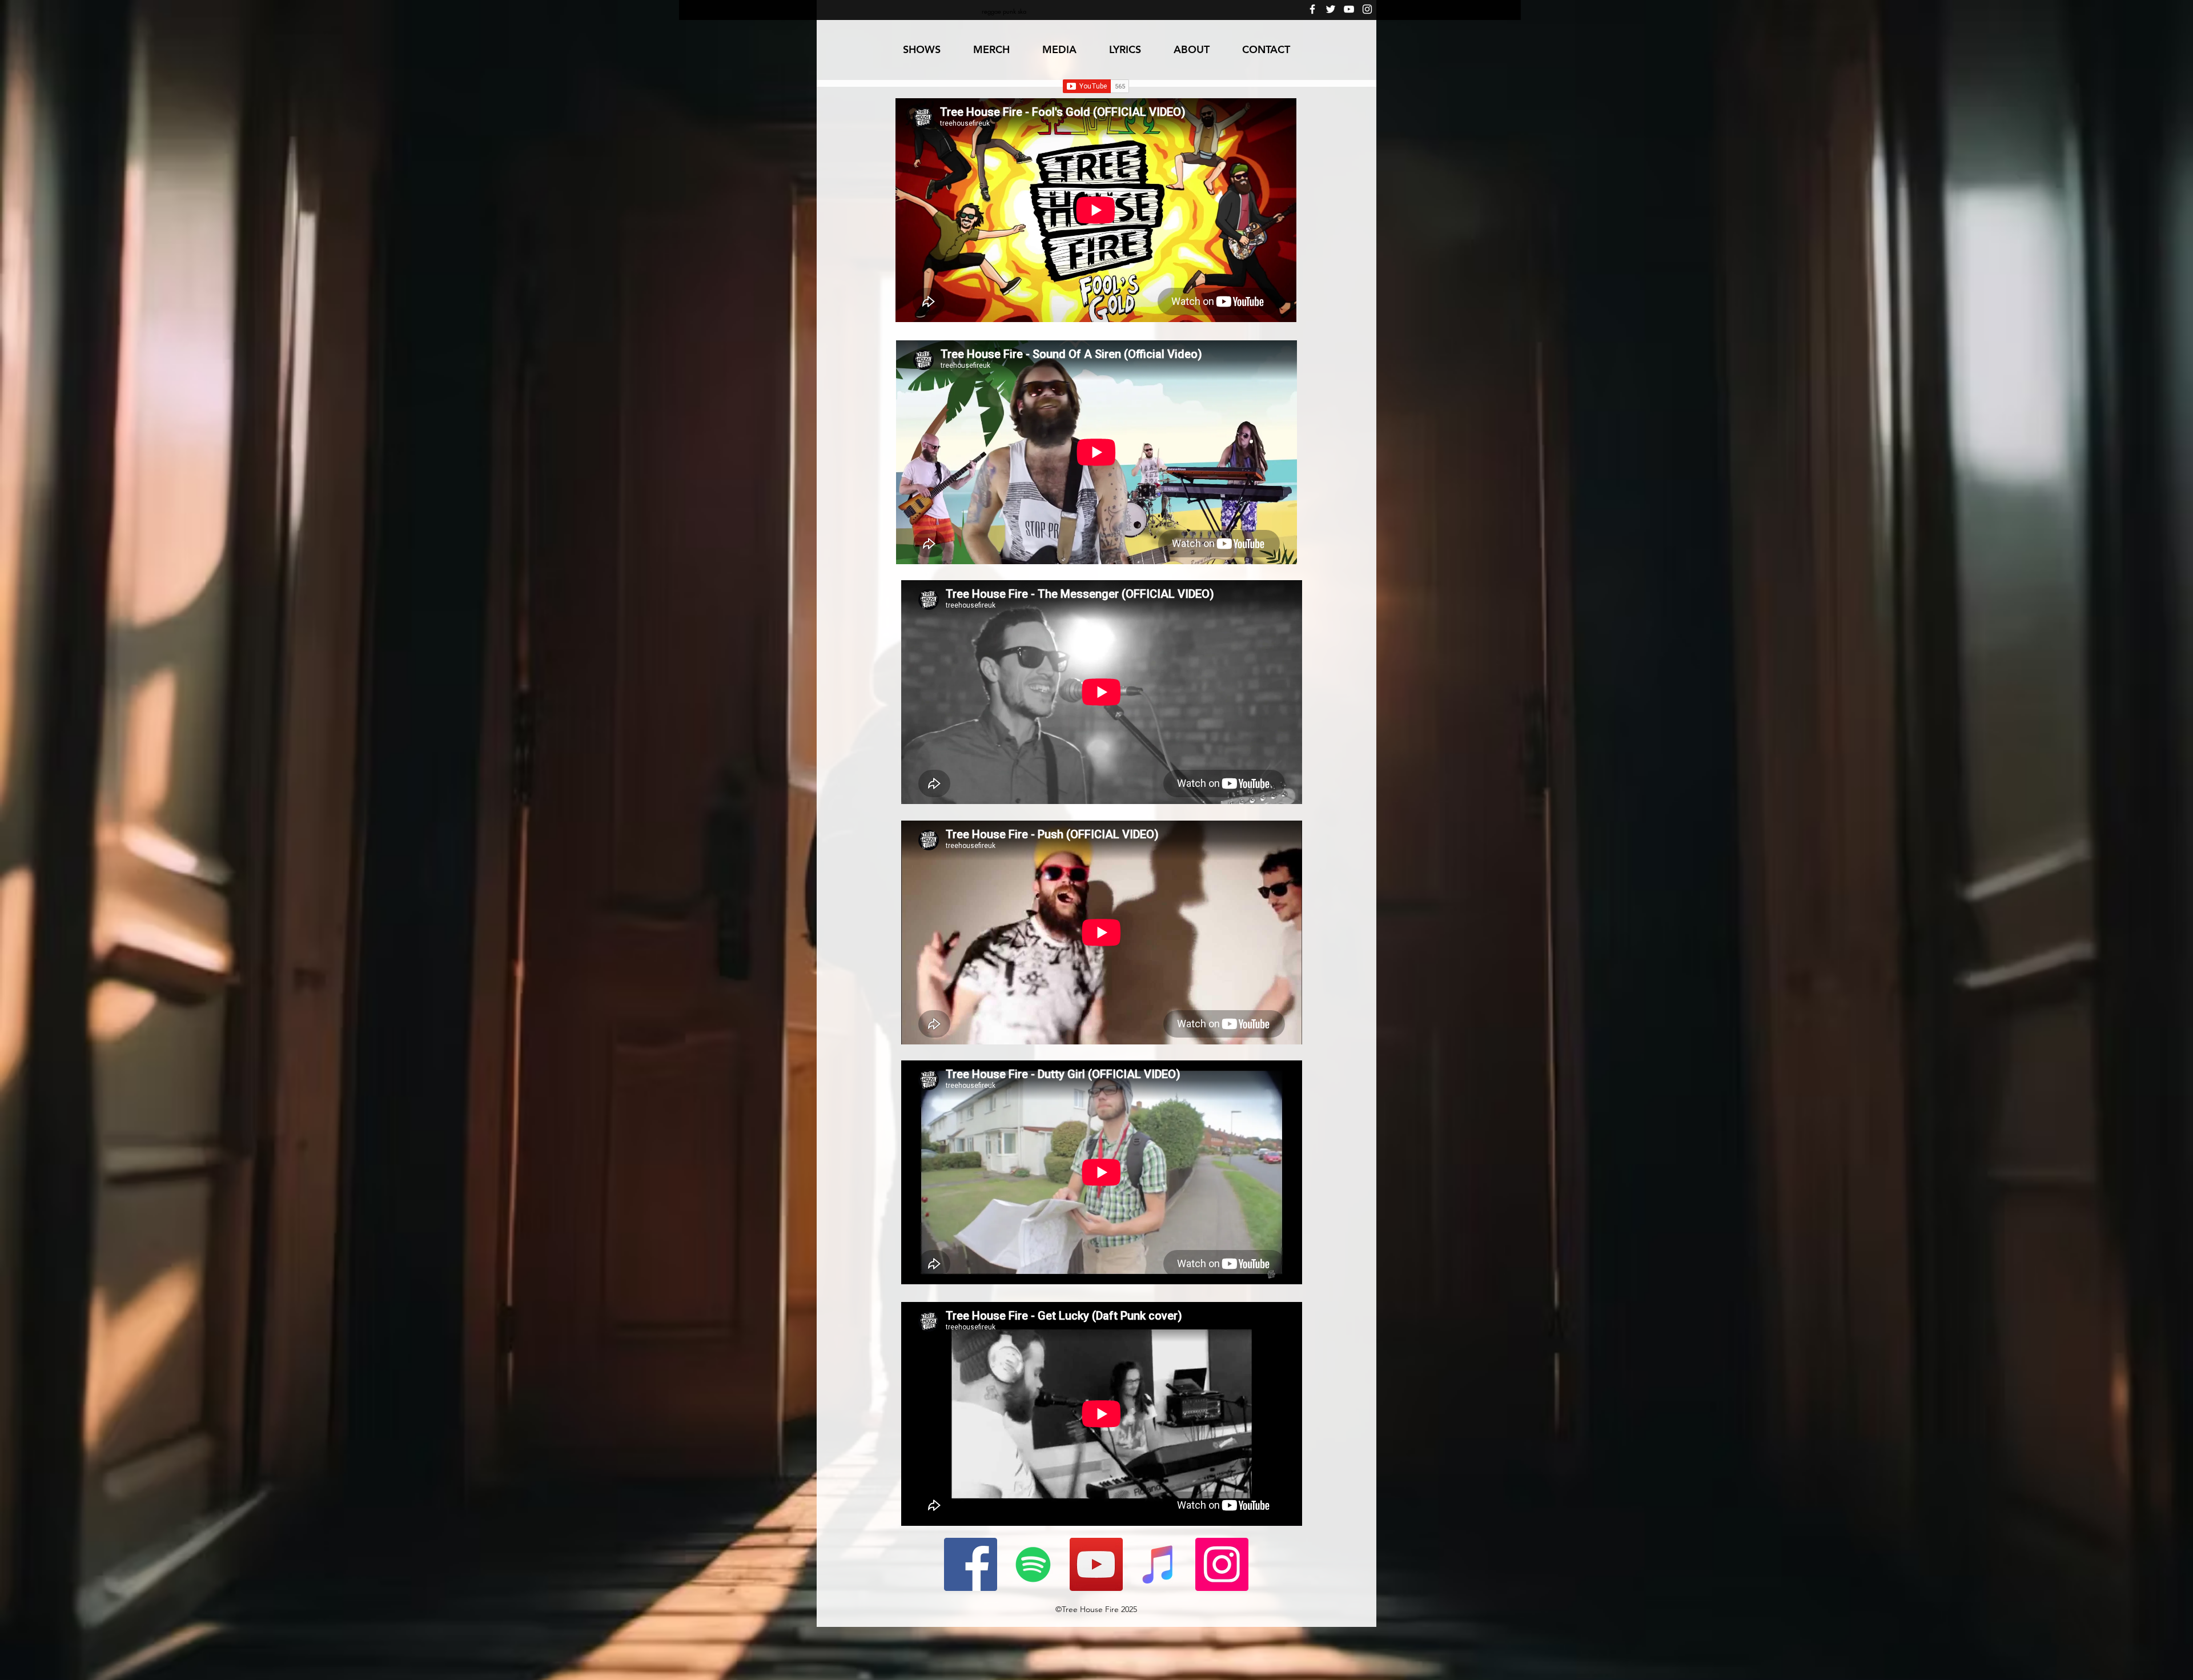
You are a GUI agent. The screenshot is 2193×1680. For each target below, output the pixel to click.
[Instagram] (1367, 9)
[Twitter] (1331, 9)
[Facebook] (1312, 9)
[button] (1059, 50)
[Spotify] (1033, 1564)
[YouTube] (1349, 9)
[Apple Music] (1159, 1564)
